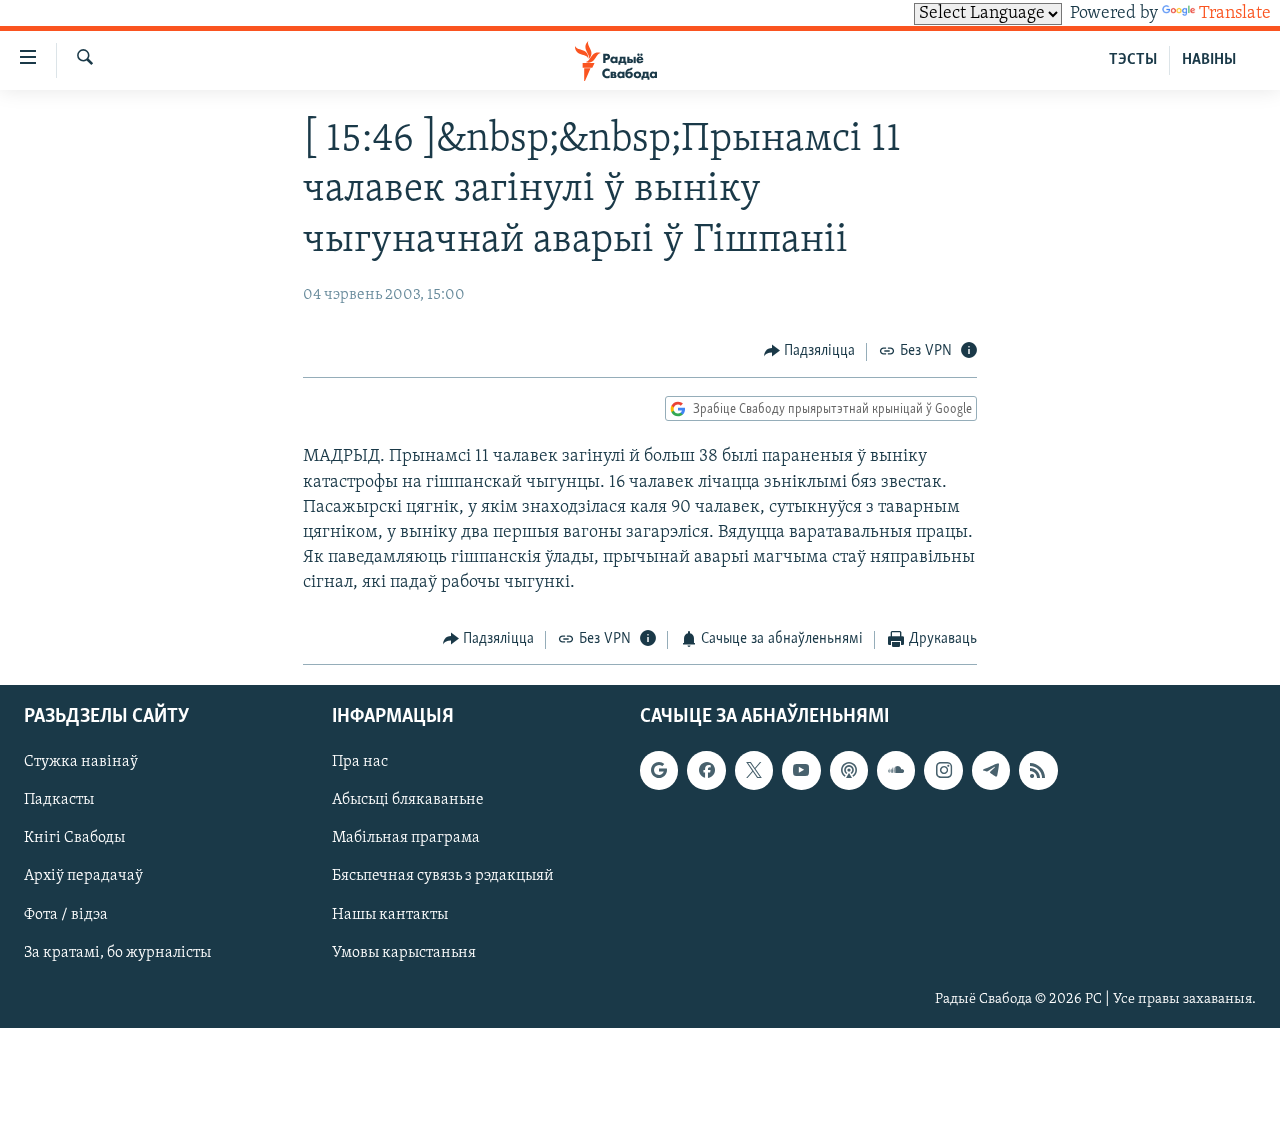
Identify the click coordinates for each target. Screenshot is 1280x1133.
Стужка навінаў (81, 762)
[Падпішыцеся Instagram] (943, 770)
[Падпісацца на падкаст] (849, 770)
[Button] (810, 352)
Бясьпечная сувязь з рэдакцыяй (443, 877)
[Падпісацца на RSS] (1038, 770)
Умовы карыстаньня (404, 953)
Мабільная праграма (406, 838)
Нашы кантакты (390, 915)
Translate (1235, 14)
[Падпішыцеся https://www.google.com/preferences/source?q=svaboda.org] (659, 770)
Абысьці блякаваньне (408, 800)
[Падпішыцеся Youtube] (801, 770)
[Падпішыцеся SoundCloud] (896, 770)
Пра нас (360, 762)
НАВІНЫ (1209, 60)
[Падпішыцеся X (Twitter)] (754, 770)
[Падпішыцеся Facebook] (706, 770)
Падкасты (59, 800)
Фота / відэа (66, 915)
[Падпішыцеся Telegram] (991, 770)
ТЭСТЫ (1133, 60)
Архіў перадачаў (83, 877)
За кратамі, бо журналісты (117, 953)
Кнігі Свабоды (74, 838)
